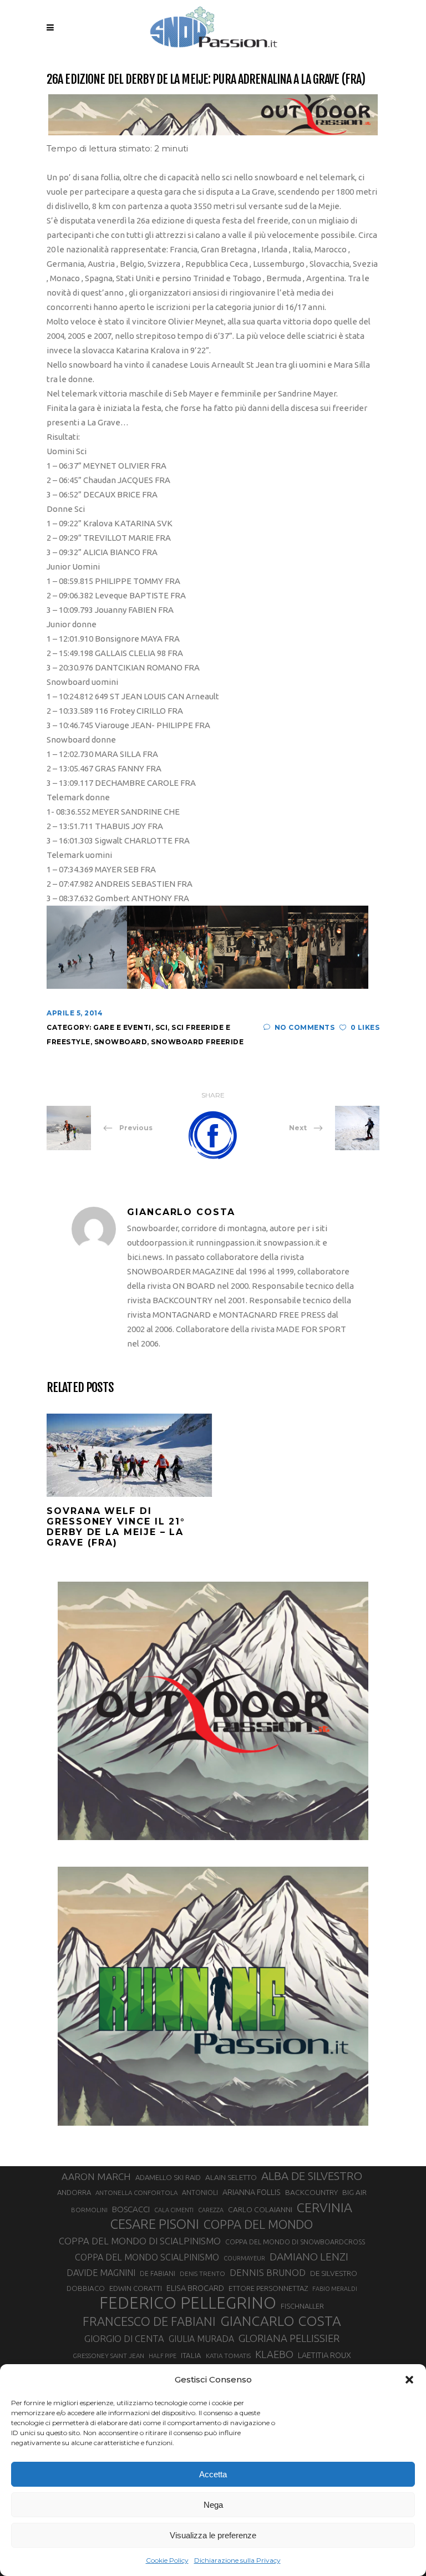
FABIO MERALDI (335, 2289)
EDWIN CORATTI (136, 2288)
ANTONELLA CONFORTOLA (136, 2193)
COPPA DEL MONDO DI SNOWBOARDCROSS (295, 2242)
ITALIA (191, 2356)
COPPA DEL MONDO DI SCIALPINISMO (140, 2241)
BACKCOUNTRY (311, 2192)
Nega (213, 2505)
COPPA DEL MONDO (258, 2224)
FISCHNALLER (302, 2306)
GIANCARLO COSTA (281, 2321)
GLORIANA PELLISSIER (289, 2338)
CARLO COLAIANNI (260, 2209)
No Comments (305, 1027)
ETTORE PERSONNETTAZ (268, 2288)
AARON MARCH (96, 2176)
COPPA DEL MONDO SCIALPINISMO (147, 2257)
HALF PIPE (163, 2356)
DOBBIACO (86, 2288)
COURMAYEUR (244, 2258)
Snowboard (121, 1042)
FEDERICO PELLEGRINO (188, 2303)
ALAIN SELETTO (231, 2177)
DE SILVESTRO (334, 2273)
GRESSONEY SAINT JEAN (108, 2356)
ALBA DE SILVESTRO (312, 2176)
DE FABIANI (158, 2273)
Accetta (213, 2474)
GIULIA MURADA (201, 2339)
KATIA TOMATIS (228, 2356)
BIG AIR (354, 2192)
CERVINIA (324, 2207)
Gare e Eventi (122, 1027)
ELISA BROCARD (195, 2288)
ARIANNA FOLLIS (252, 2192)
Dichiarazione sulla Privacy (237, 2560)
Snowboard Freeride (197, 1042)
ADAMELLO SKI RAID (168, 2177)
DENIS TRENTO (202, 2273)
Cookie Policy (167, 2560)
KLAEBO (274, 2354)
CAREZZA (211, 2210)
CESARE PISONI (155, 2224)
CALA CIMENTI (174, 2210)
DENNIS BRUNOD (268, 2272)
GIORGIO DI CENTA (124, 2338)
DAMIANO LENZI (309, 2257)
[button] (409, 2380)
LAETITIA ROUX (324, 2355)
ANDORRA (74, 2192)
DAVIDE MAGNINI (101, 2273)
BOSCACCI (131, 2209)
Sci (162, 1027)
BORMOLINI (89, 2210)
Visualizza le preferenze (213, 2535)
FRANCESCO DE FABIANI (149, 2321)
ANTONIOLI (200, 2193)
